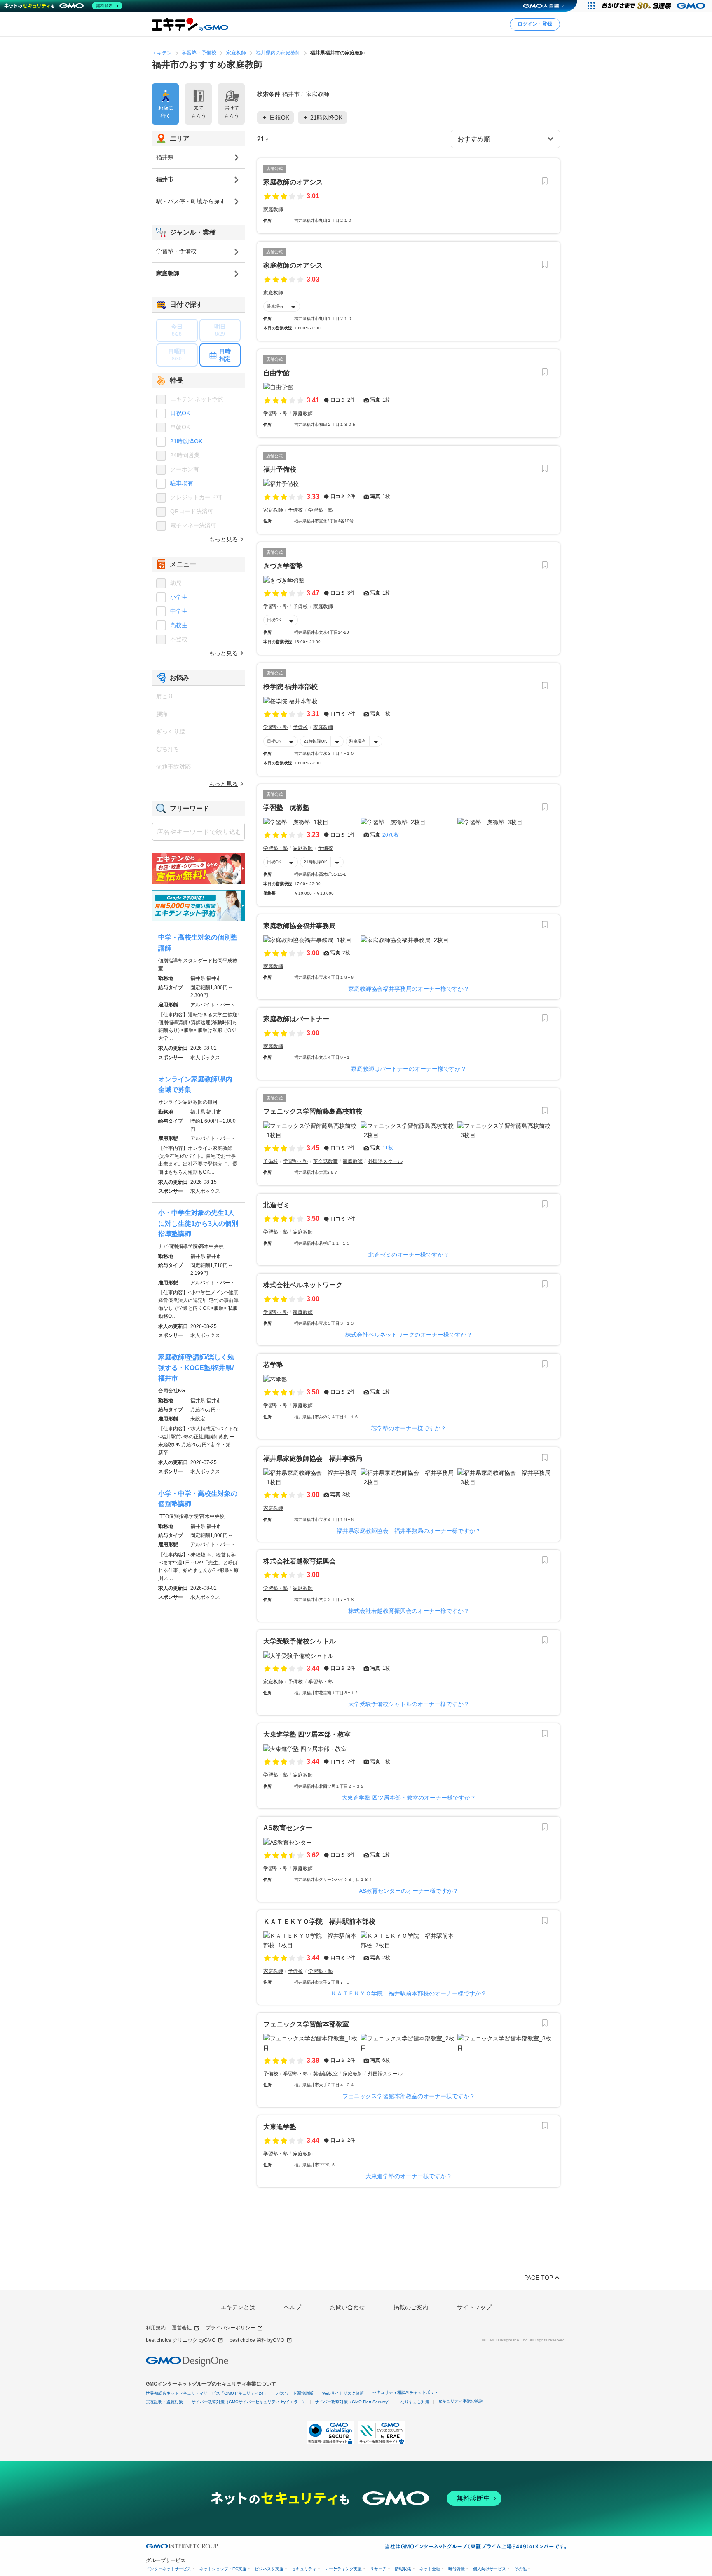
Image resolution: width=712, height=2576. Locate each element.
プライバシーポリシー (230, 2328)
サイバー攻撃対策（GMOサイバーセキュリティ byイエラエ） (249, 2402)
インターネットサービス (169, 2569)
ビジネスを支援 (269, 2569)
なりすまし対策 (415, 2402)
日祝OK (274, 620)
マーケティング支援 (343, 2569)
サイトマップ (474, 2307)
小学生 (179, 597)
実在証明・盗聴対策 (164, 2402)
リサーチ (378, 2569)
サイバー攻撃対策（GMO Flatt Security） (353, 2402)
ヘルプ (293, 2307)
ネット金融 (430, 2569)
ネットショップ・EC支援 (223, 2569)
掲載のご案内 (411, 2307)
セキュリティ (304, 2569)
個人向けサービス (489, 2569)
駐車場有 (275, 306)
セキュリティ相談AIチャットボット (405, 2392)
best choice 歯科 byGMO (257, 2340)
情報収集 (403, 2569)
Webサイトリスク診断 (343, 2393)
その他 (520, 2569)
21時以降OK (315, 741)
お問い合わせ (347, 2307)
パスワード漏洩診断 (295, 2393)
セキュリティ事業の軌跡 (461, 2401)
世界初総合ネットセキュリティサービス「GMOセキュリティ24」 (207, 2393)
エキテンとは (238, 2307)
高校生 (179, 625)
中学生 (179, 611)
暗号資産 (457, 2569)
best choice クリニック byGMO (181, 2340)
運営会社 (182, 2328)
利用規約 (156, 2328)
